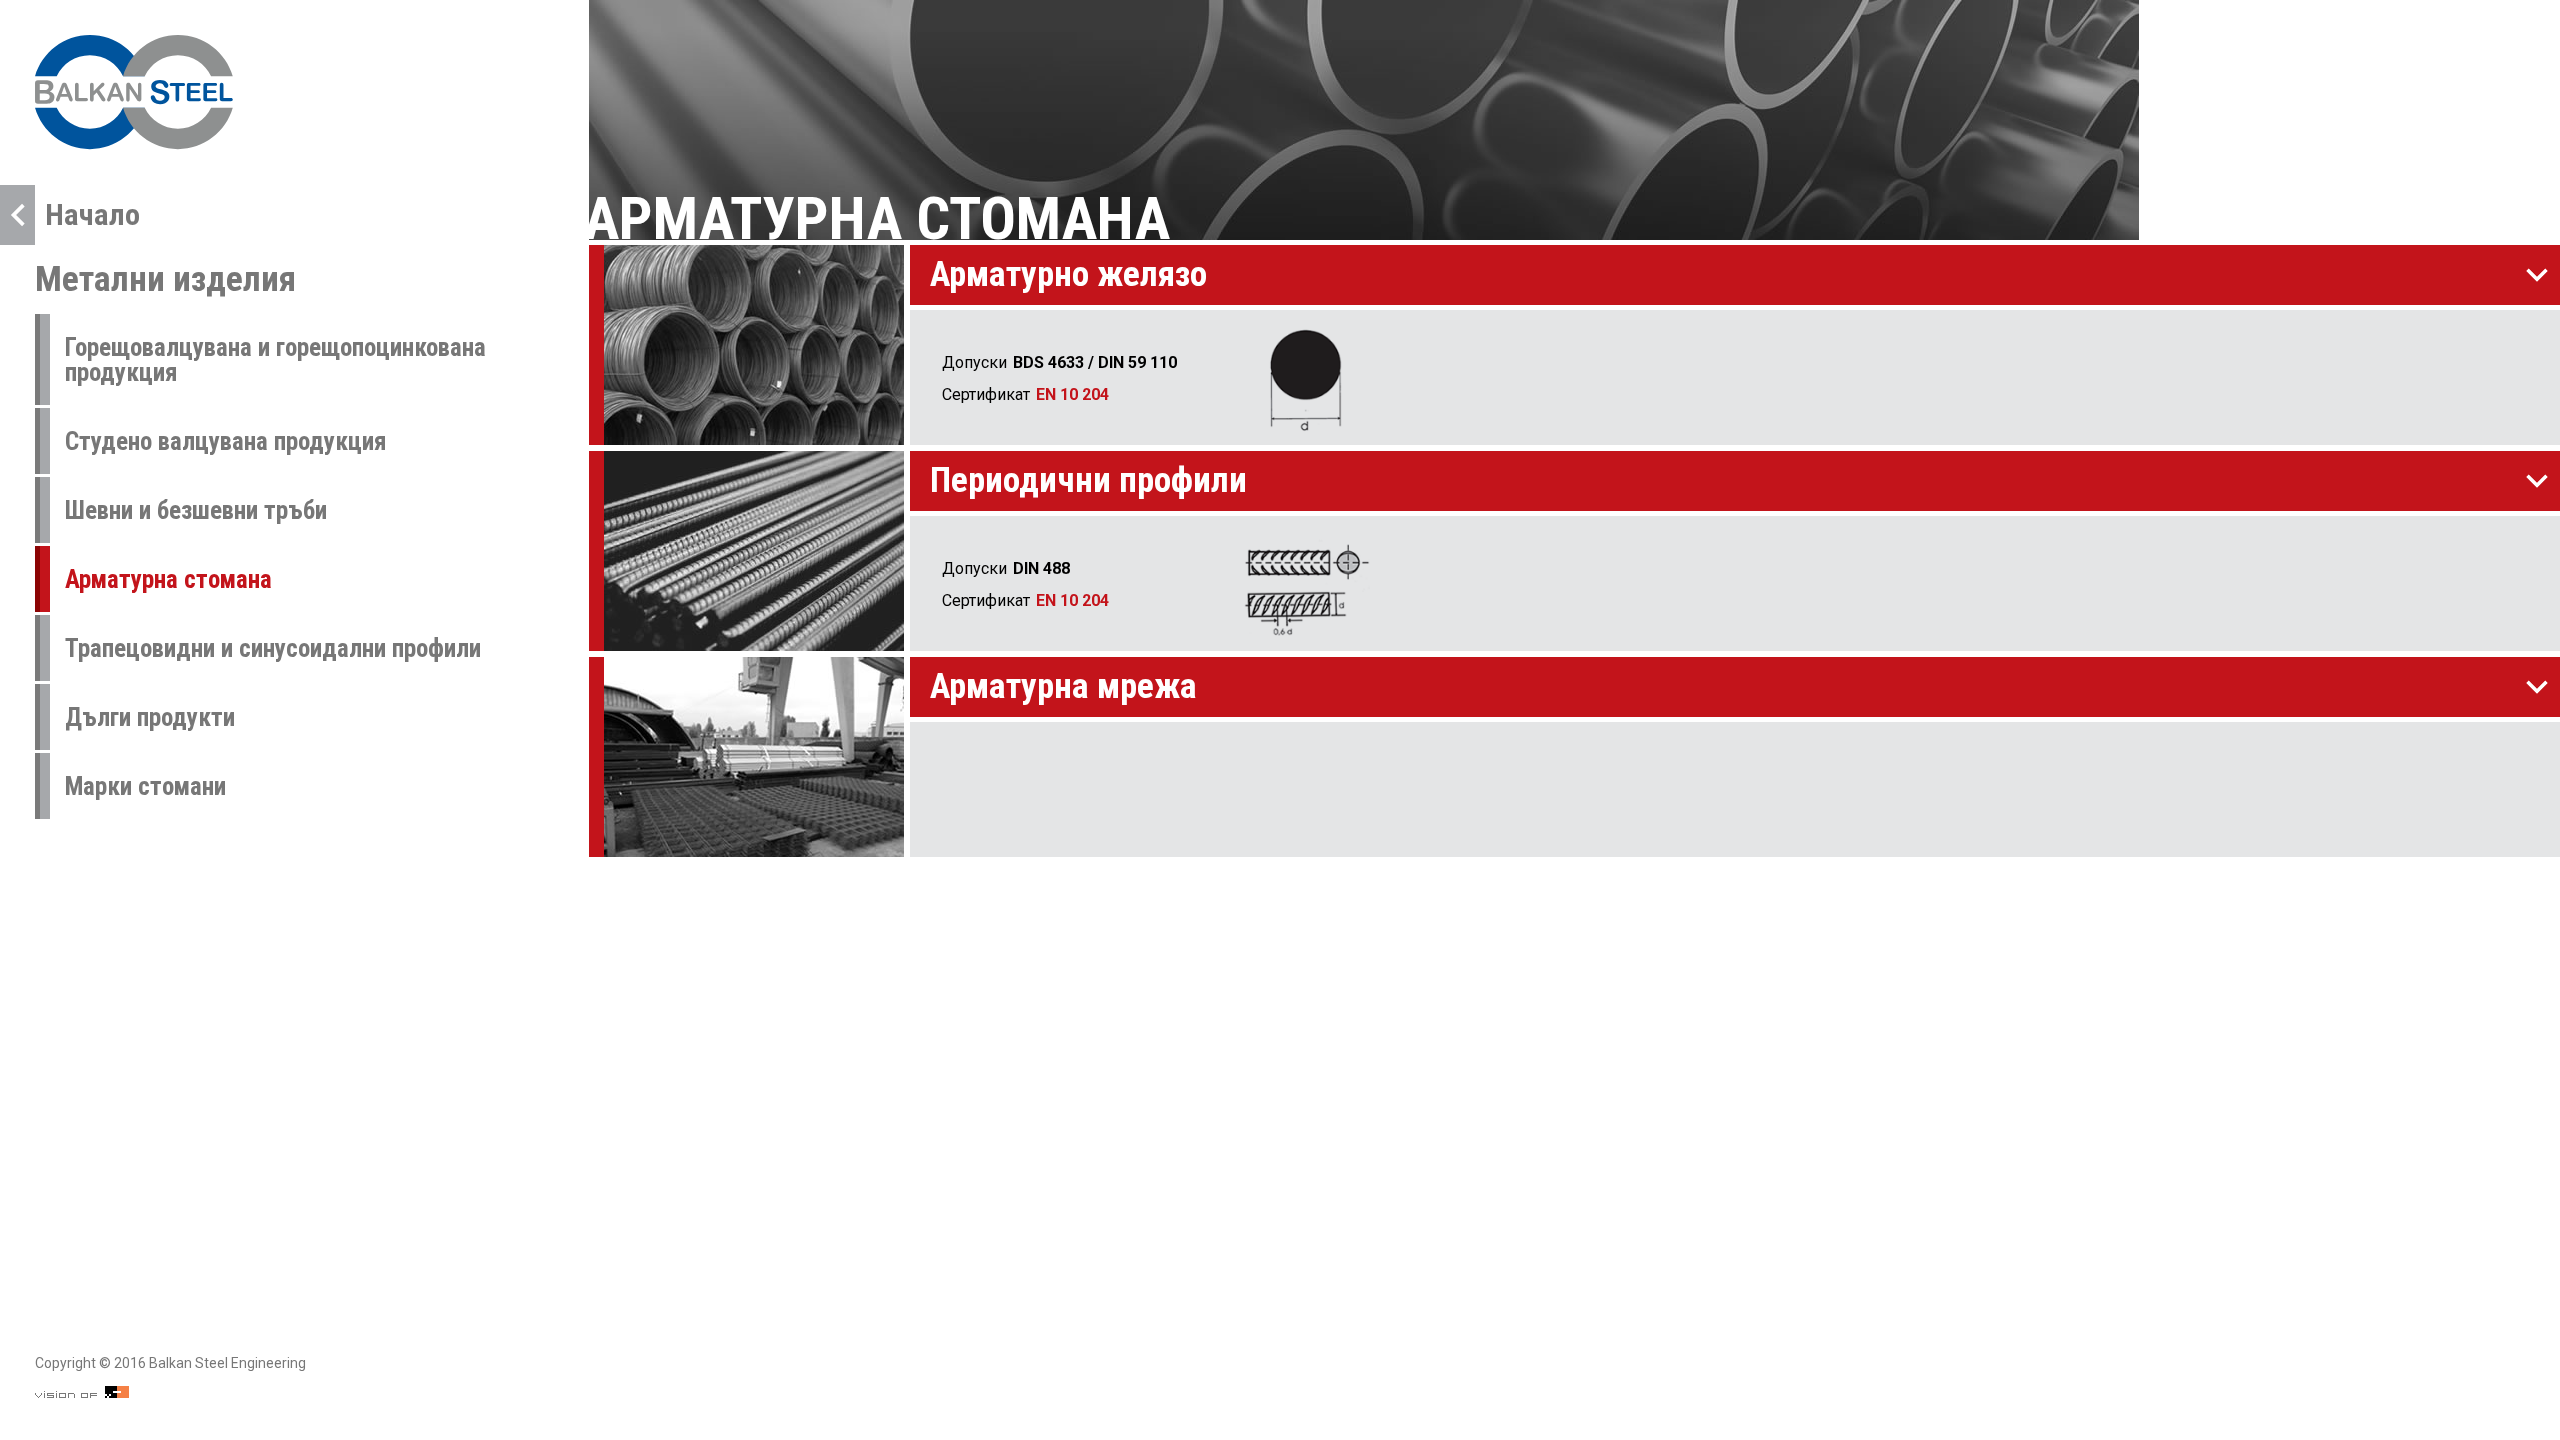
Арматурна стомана (168, 579)
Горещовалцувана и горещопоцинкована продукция (275, 360)
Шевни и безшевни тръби (196, 510)
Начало (92, 214)
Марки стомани (145, 786)
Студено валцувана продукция (226, 441)
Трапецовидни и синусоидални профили (273, 648)
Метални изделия (165, 279)
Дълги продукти (150, 717)
